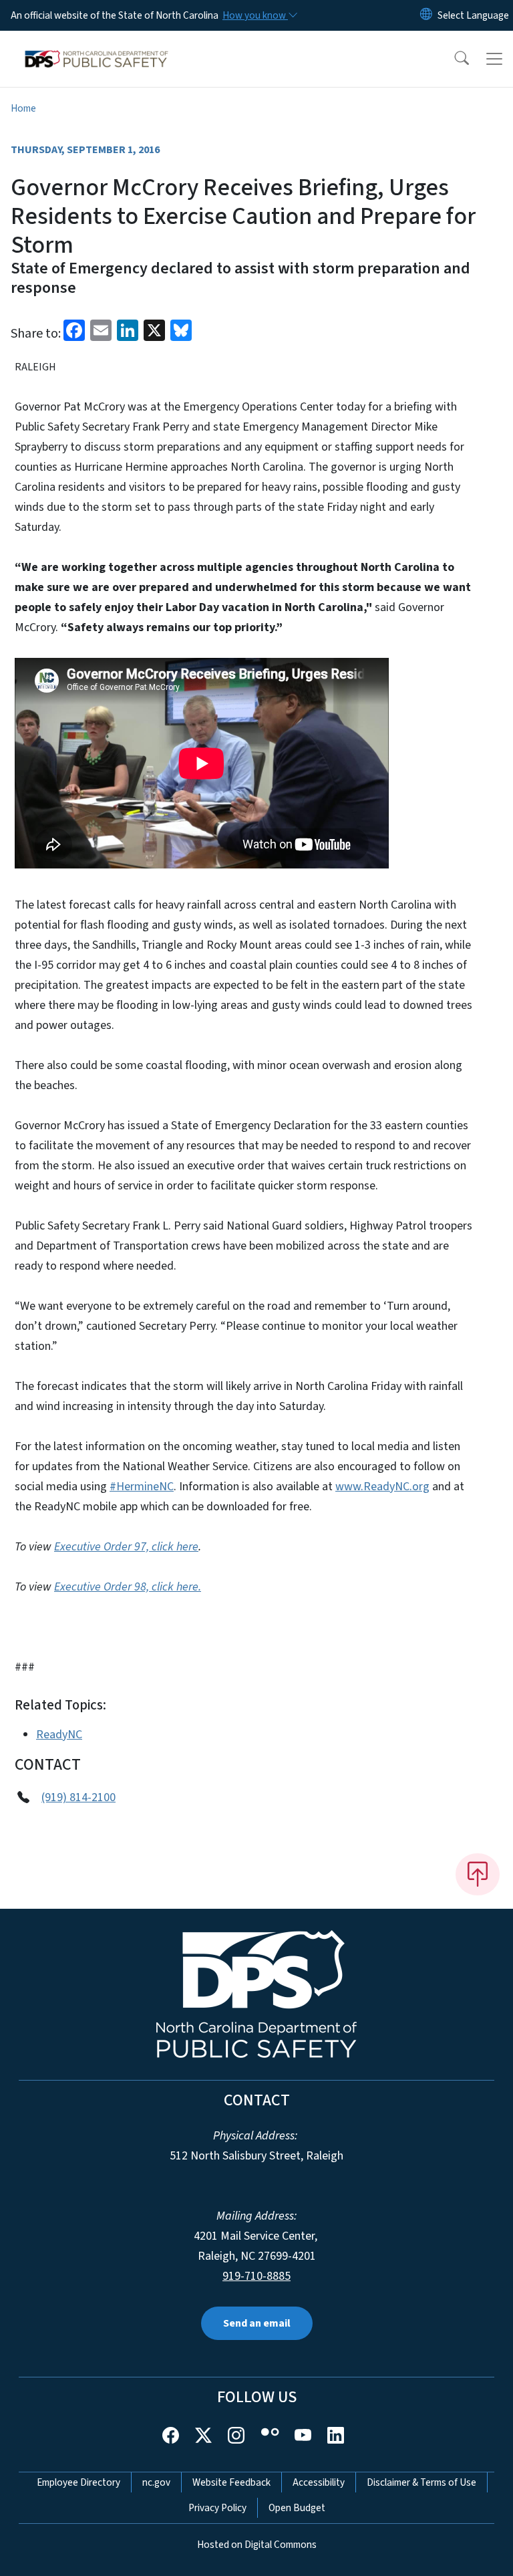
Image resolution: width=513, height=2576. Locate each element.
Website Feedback (231, 2482)
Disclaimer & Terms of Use (421, 2482)
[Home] (97, 46)
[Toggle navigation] (494, 59)
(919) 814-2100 (78, 1797)
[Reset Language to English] (426, 15)
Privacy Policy (217, 2508)
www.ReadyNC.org (382, 1487)
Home (23, 108)
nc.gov (156, 2482)
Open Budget (297, 2508)
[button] (453, 59)
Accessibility (319, 2482)
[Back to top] (478, 1874)
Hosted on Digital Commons (257, 2545)
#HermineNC (142, 1487)
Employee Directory (78, 2482)
